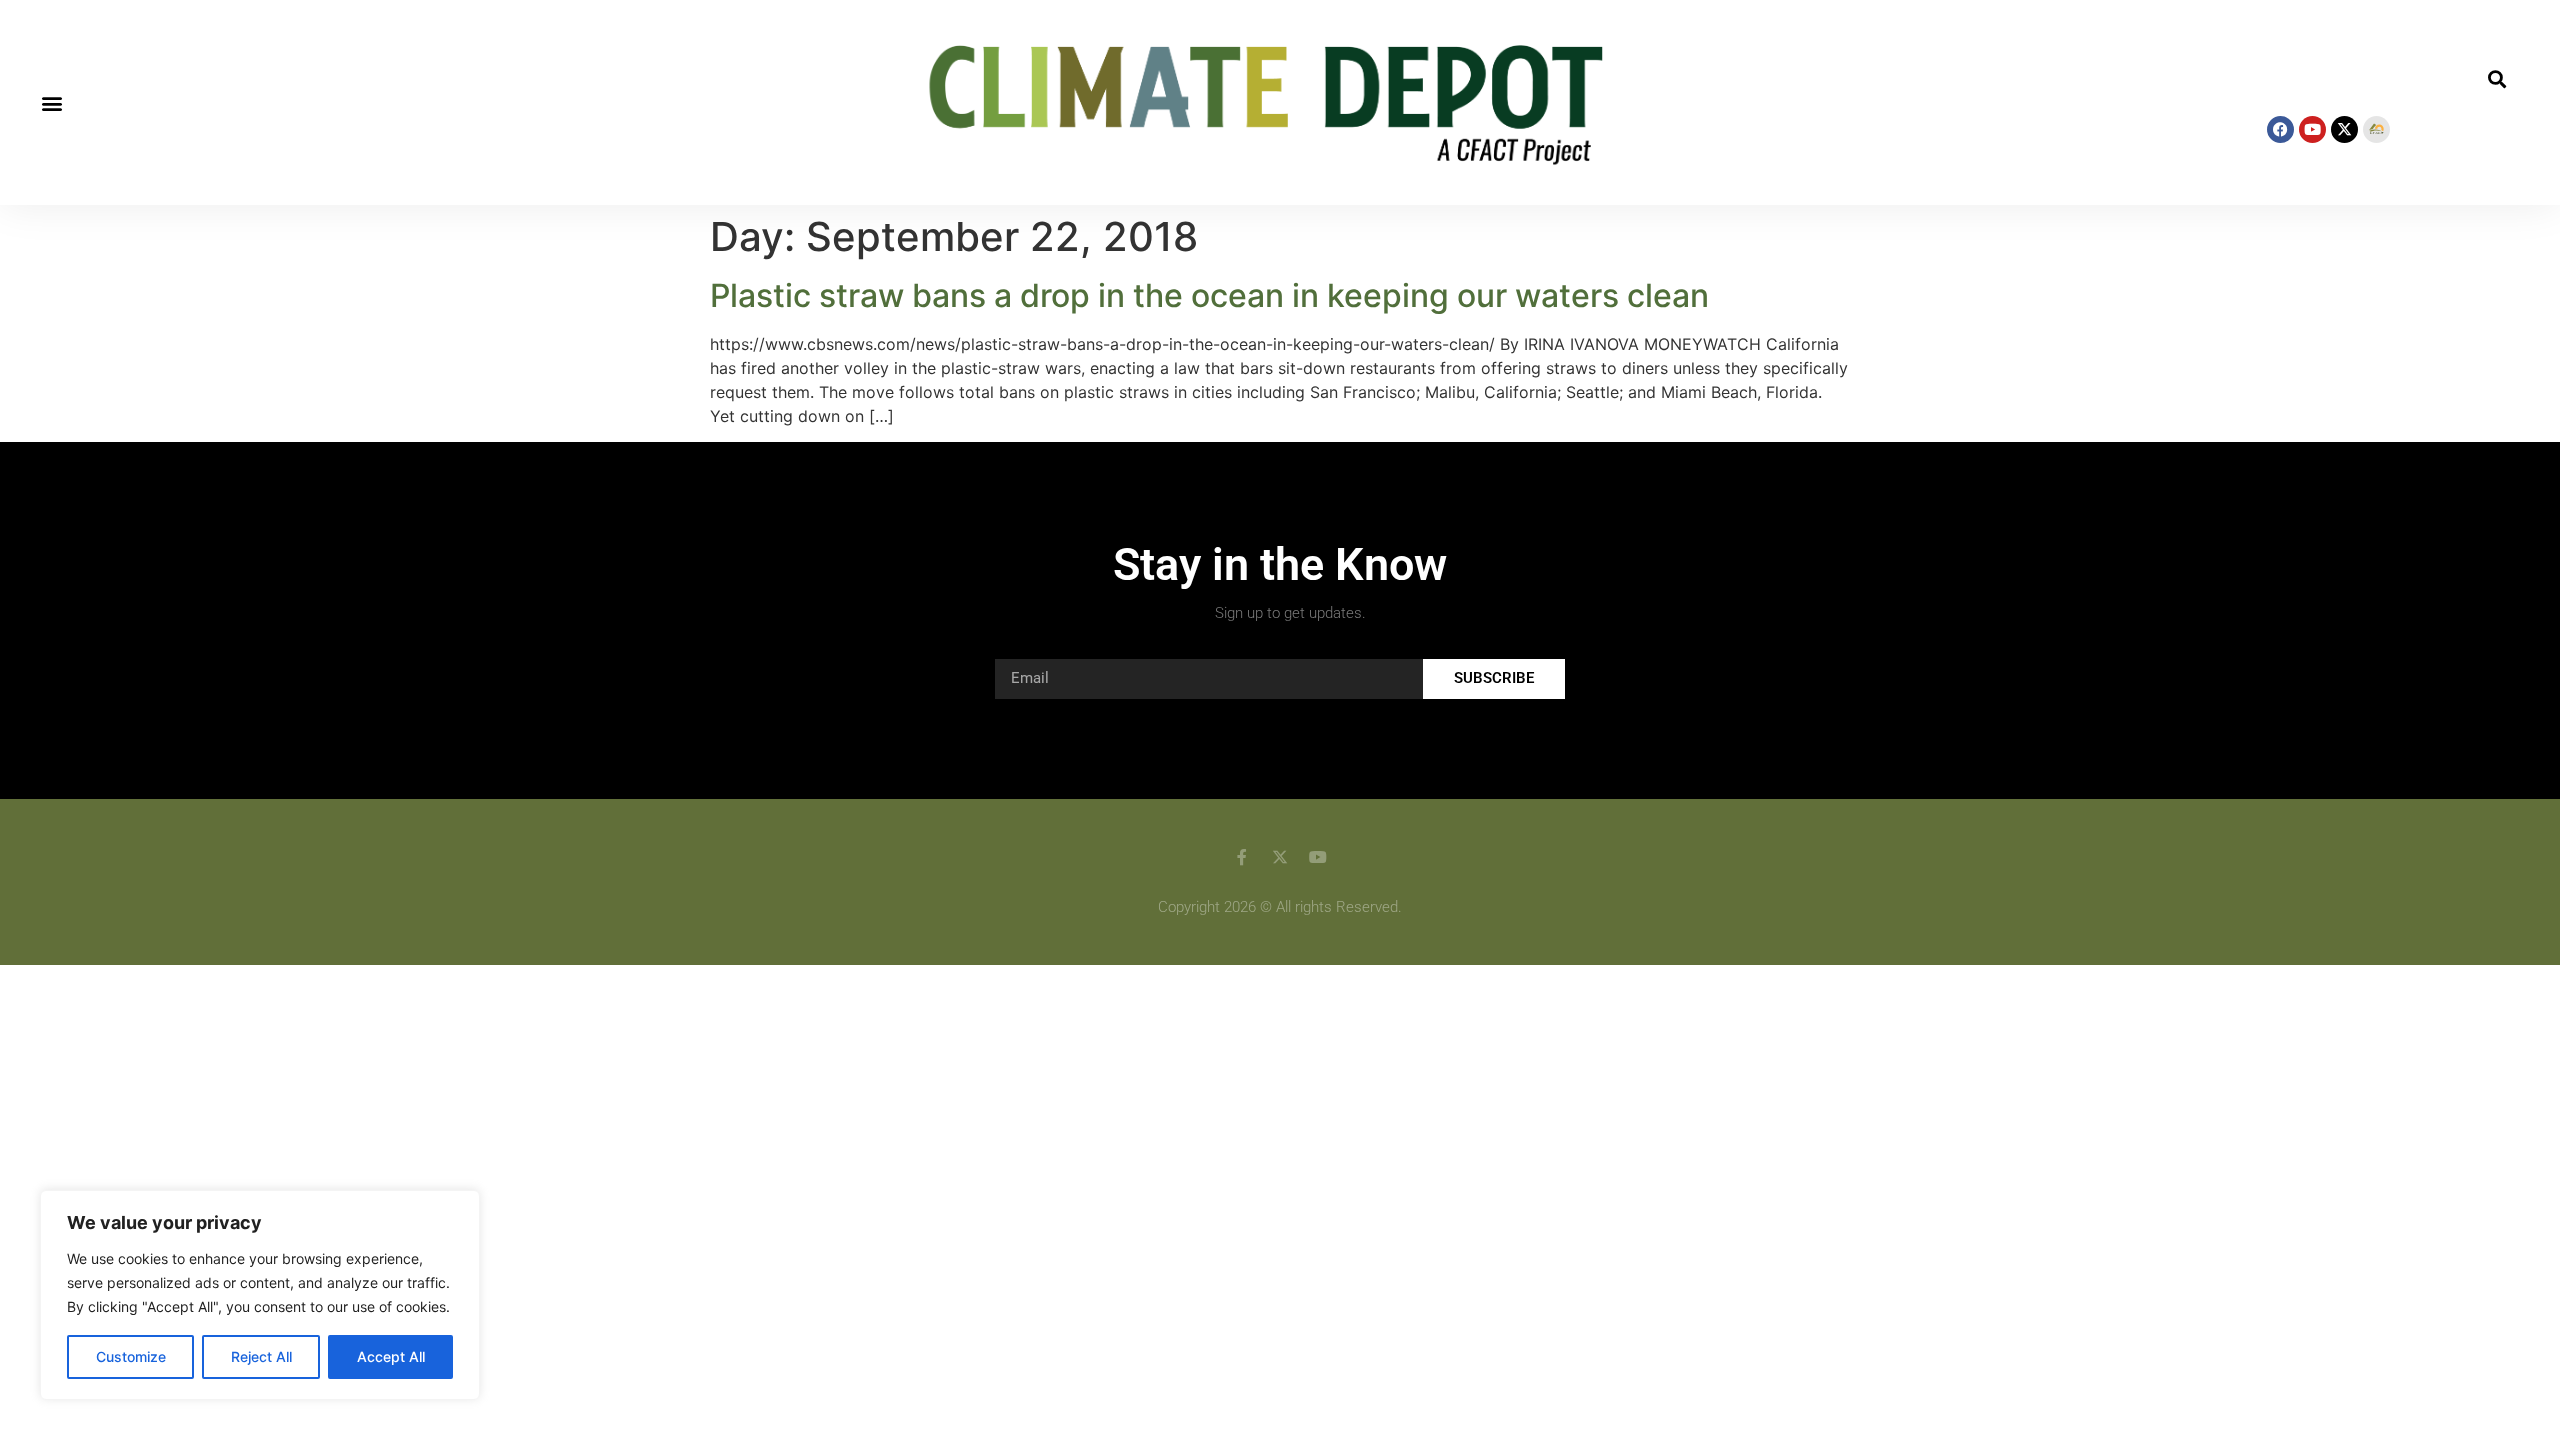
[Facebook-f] (1242, 857)
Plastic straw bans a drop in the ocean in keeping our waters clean (1209, 295)
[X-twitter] (2344, 129)
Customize (131, 1356)
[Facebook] (2280, 129)
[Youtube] (2312, 129)
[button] (51, 102)
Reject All (261, 1356)
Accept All (391, 1356)
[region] (260, 1295)
